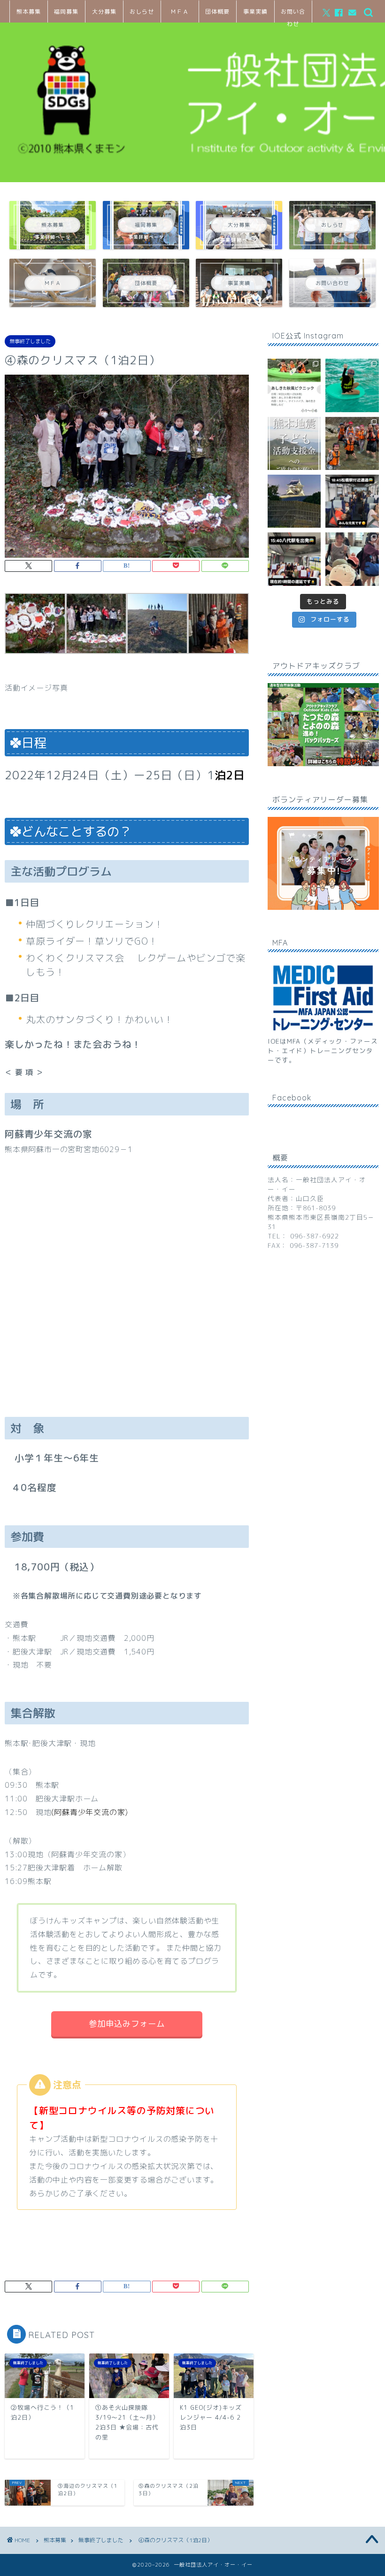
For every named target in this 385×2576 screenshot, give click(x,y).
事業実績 (255, 12)
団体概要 (217, 12)
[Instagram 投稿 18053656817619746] (294, 559)
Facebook (292, 1098)
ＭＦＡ (180, 12)
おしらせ (142, 12)
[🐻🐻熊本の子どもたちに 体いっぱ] (294, 443)
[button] (35, 630)
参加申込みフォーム (127, 2024)
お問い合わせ (293, 15)
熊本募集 (29, 12)
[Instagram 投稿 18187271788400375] (352, 501)
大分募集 (104, 12)
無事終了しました (30, 341)
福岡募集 (66, 12)
